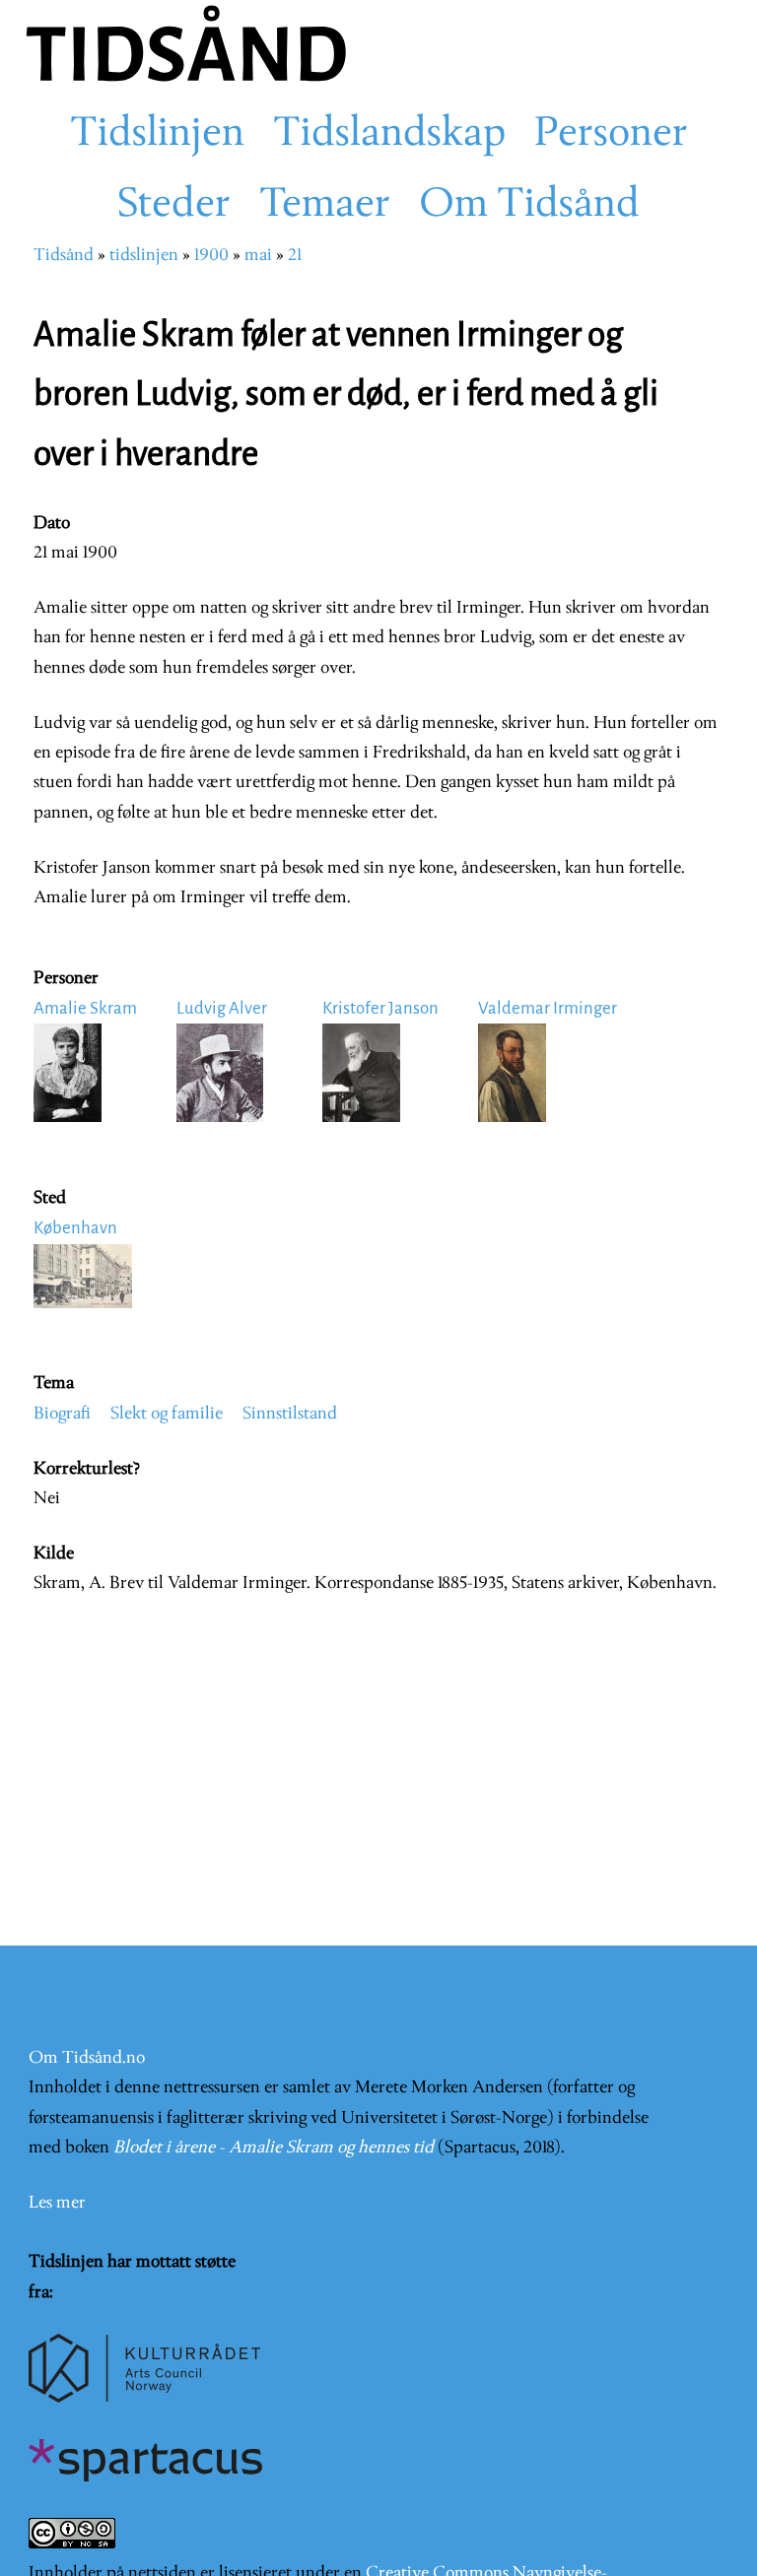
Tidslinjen (157, 135)
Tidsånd (64, 256)
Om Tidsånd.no (87, 2058)
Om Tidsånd (529, 206)
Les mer (57, 2203)
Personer (611, 135)
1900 (211, 256)
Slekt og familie (167, 1414)
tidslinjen (144, 256)
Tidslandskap (389, 135)
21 (295, 256)
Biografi (62, 1414)
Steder (174, 206)
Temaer (325, 206)
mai (258, 256)
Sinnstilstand (290, 1414)
